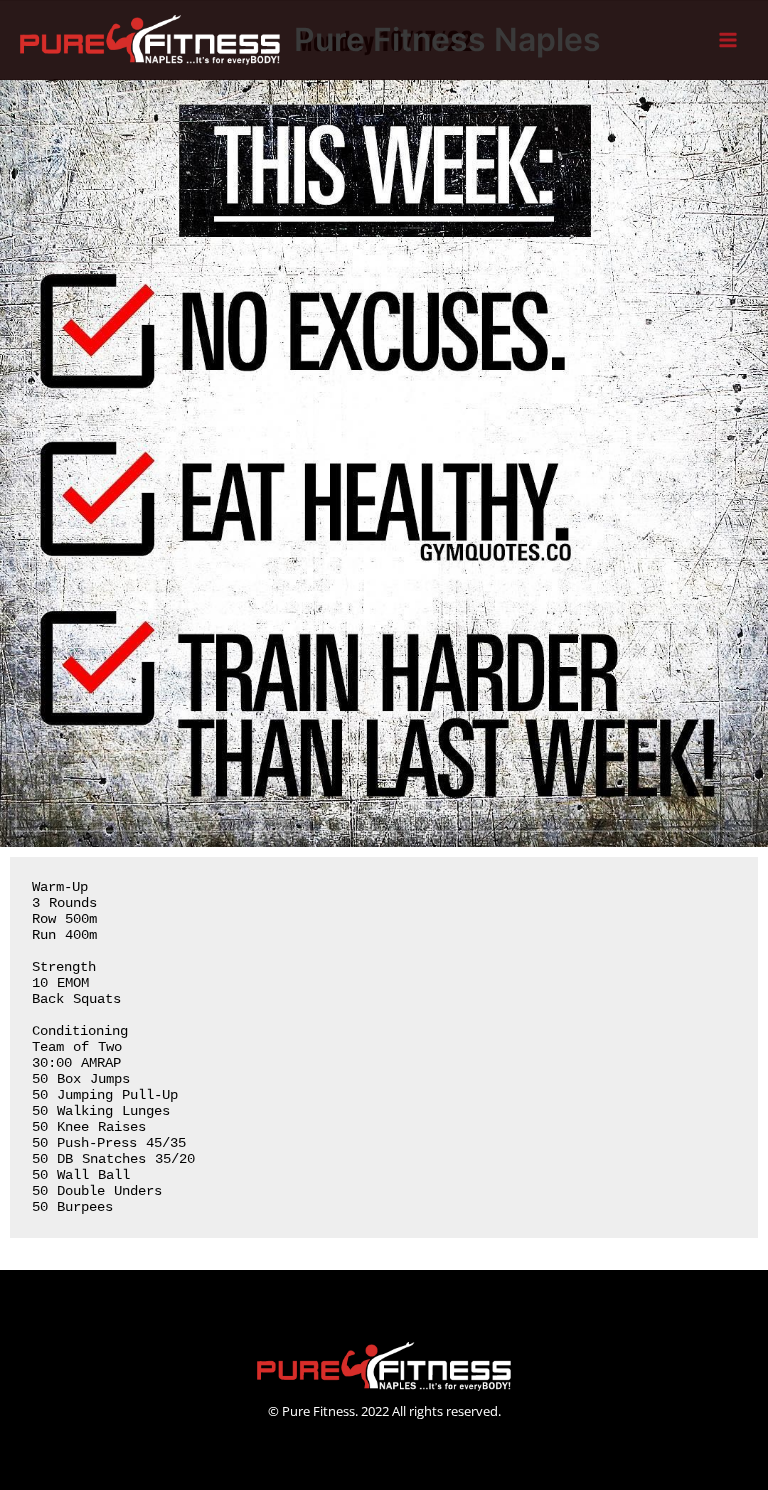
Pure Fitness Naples (447, 39)
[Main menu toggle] (728, 40)
